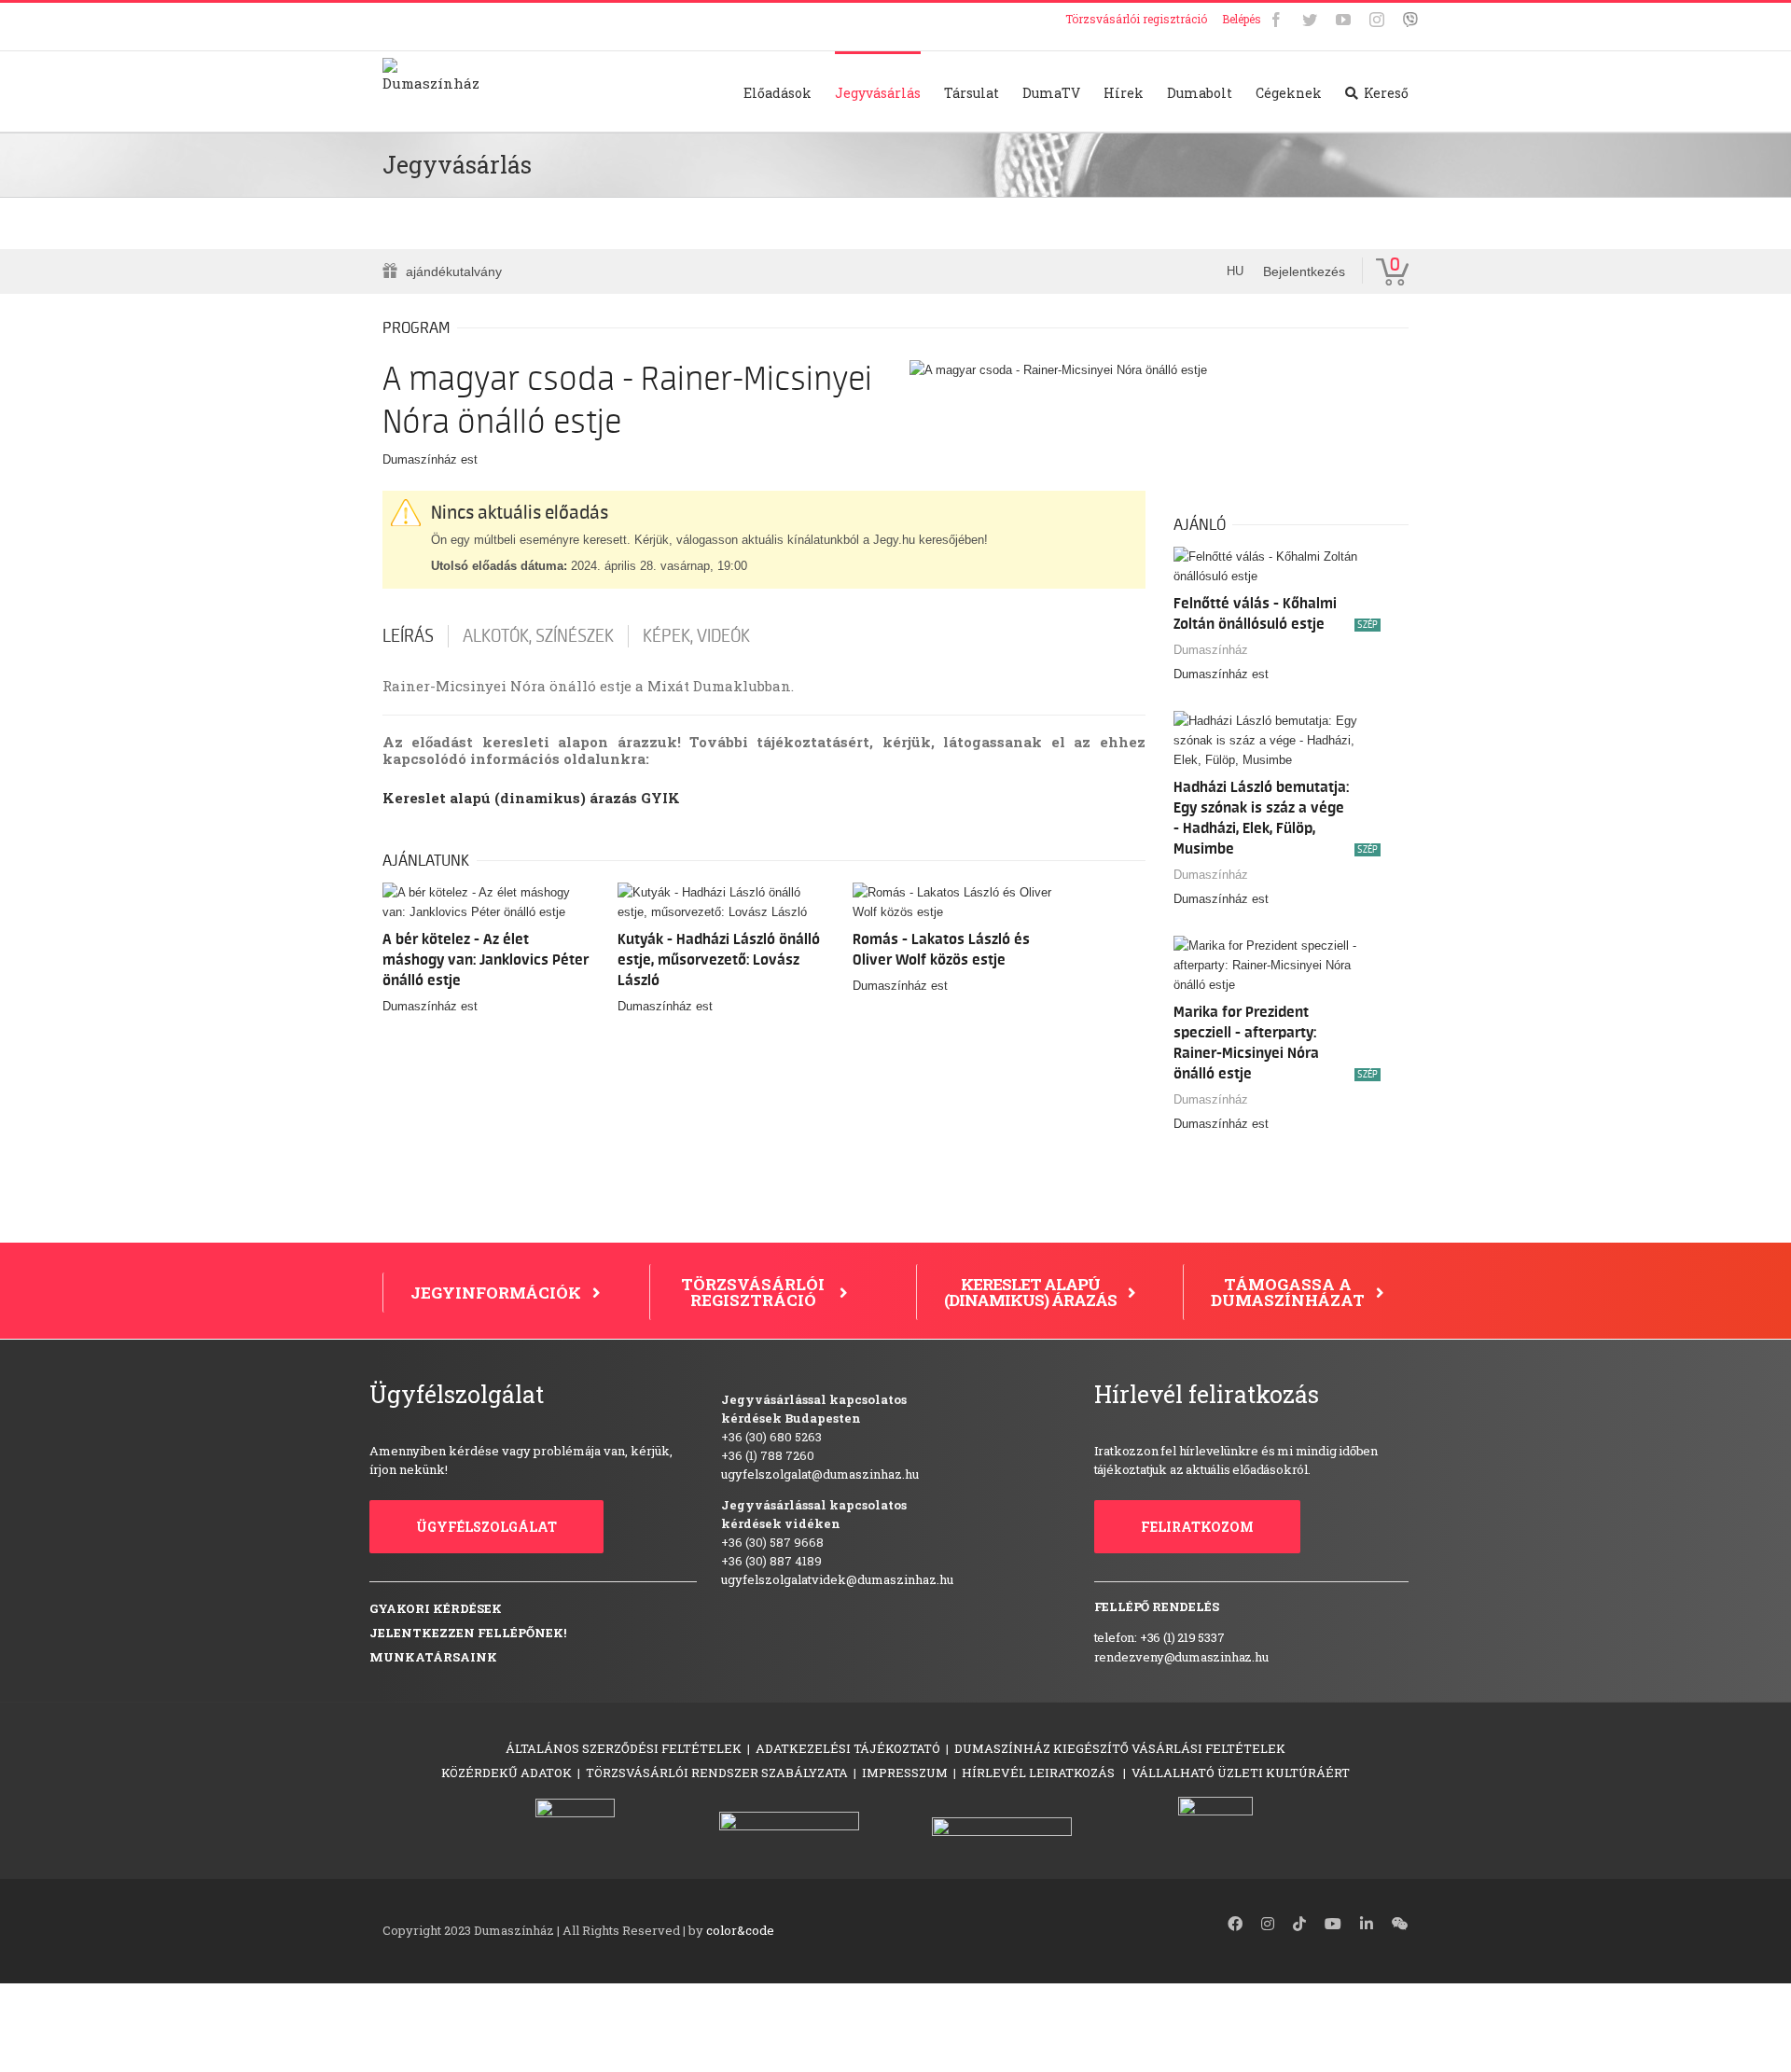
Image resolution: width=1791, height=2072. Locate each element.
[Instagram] (1377, 20)
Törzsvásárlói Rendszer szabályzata (717, 1773)
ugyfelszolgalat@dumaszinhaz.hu (820, 1474)
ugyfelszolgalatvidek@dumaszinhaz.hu (837, 1579)
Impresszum (905, 1773)
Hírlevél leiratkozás (1040, 1773)
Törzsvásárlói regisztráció (1136, 19)
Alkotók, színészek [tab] (538, 636)
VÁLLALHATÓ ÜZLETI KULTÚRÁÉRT (1241, 1773)
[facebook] (1235, 1924)
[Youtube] (1343, 20)
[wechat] (1400, 1924)
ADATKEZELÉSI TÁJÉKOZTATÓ (848, 1748)
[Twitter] (1310, 20)
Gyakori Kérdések (436, 1608)
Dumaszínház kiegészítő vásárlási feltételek (1120, 1748)
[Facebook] (1276, 20)
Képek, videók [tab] (696, 636)
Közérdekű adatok (507, 1773)
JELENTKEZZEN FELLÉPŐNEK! (468, 1633)
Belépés (1242, 19)
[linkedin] (1367, 1924)
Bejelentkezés (1304, 271)
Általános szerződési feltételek (624, 1748)
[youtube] (1333, 1924)
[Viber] (1410, 20)
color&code (740, 1930)
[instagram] (1268, 1924)
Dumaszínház (1211, 650)
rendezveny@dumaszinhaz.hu (1181, 1657)
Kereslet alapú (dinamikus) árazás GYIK (531, 798)
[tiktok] (1299, 1924)
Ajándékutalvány (454, 271)
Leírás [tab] (408, 636)
